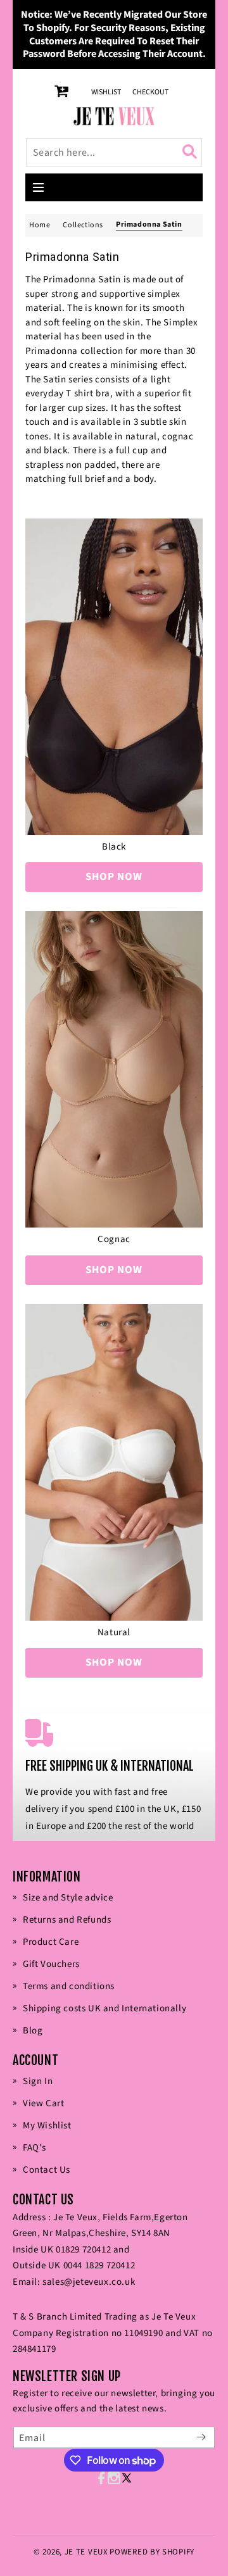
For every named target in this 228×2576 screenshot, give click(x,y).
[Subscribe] (201, 2437)
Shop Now (114, 877)
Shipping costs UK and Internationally (104, 2008)
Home (40, 225)
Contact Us (47, 2170)
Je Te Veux (86, 2552)
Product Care (51, 1942)
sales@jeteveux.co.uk (89, 2282)
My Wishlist (47, 2126)
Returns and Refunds (67, 1920)
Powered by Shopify (152, 2552)
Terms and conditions (69, 1986)
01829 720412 (83, 2250)
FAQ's (35, 2148)
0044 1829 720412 (99, 2265)
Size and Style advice (68, 1898)
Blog (33, 2031)
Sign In (38, 2081)
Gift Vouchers (51, 1964)
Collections (83, 225)
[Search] (192, 152)
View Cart (43, 2103)
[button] (39, 187)
